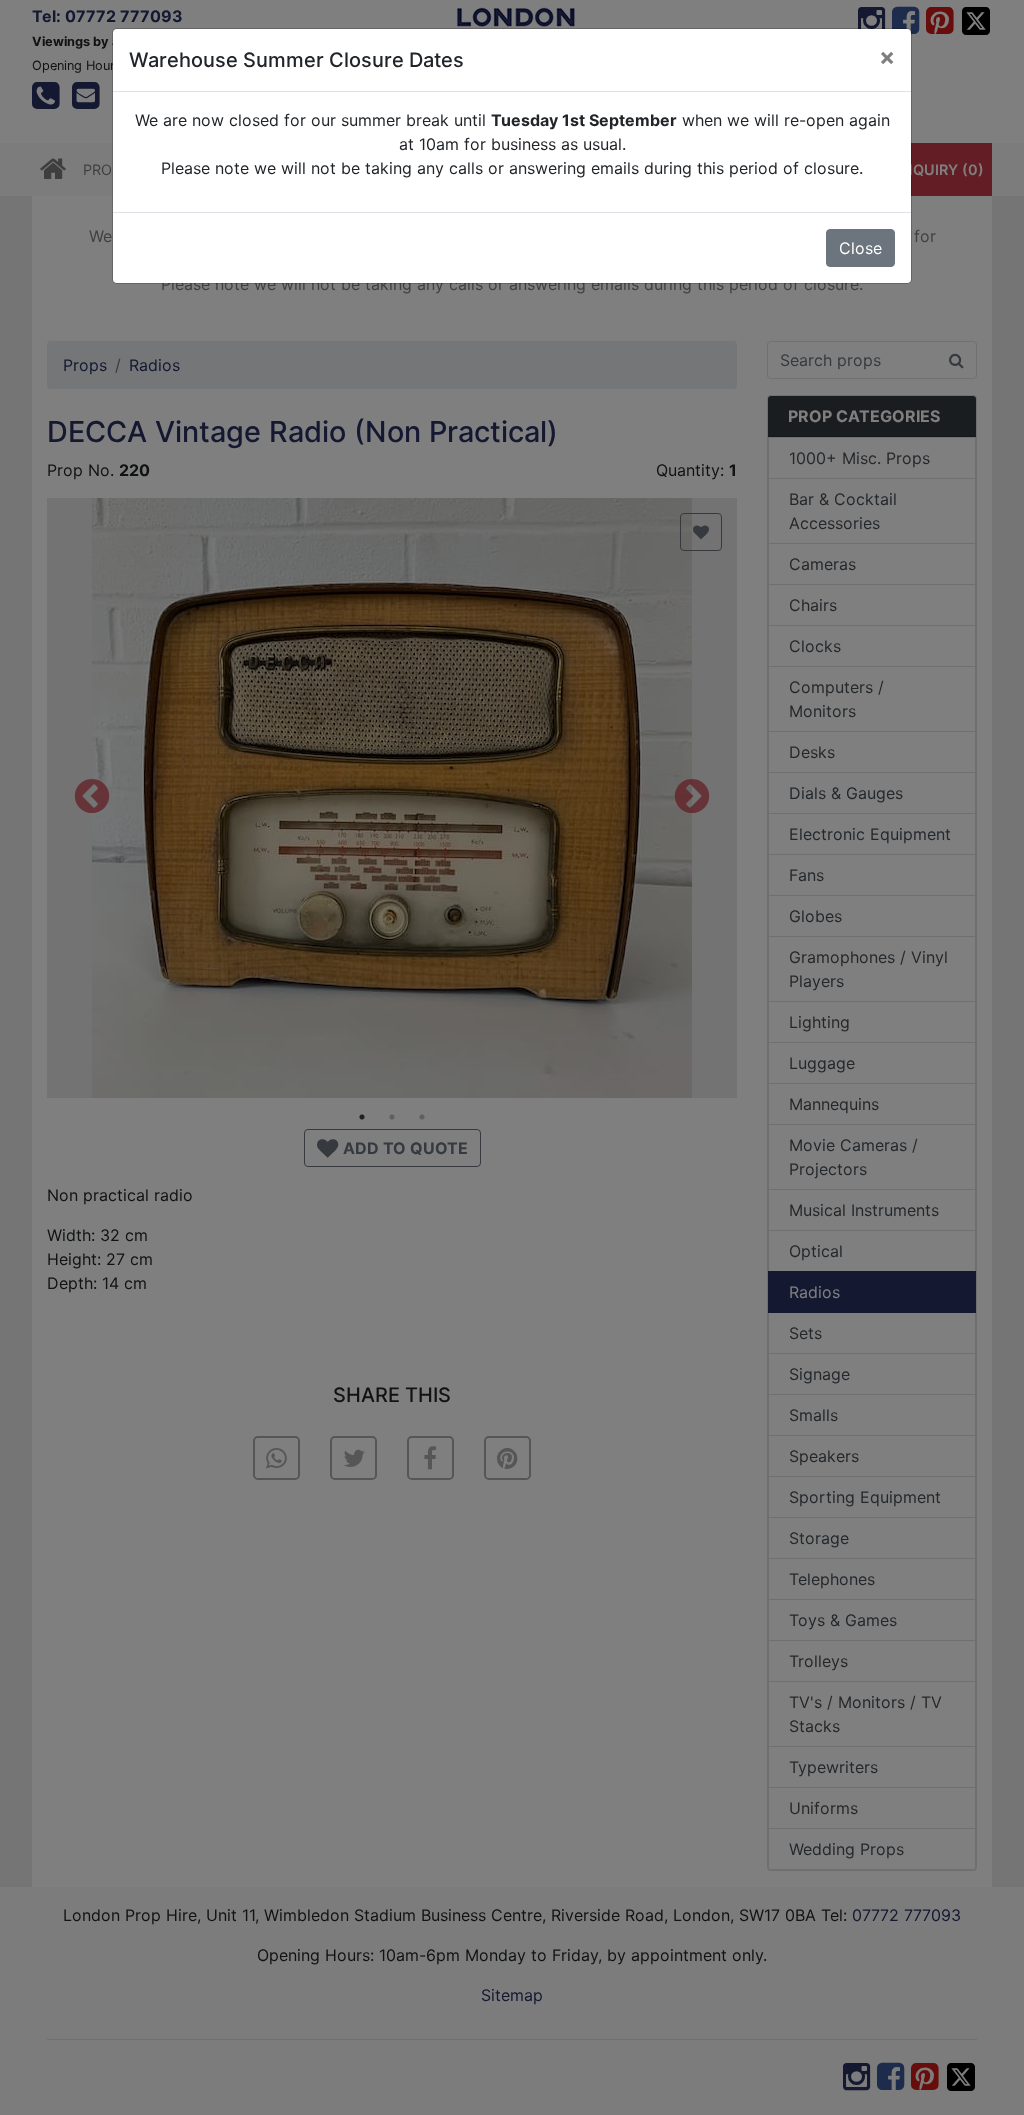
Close (860, 248)
